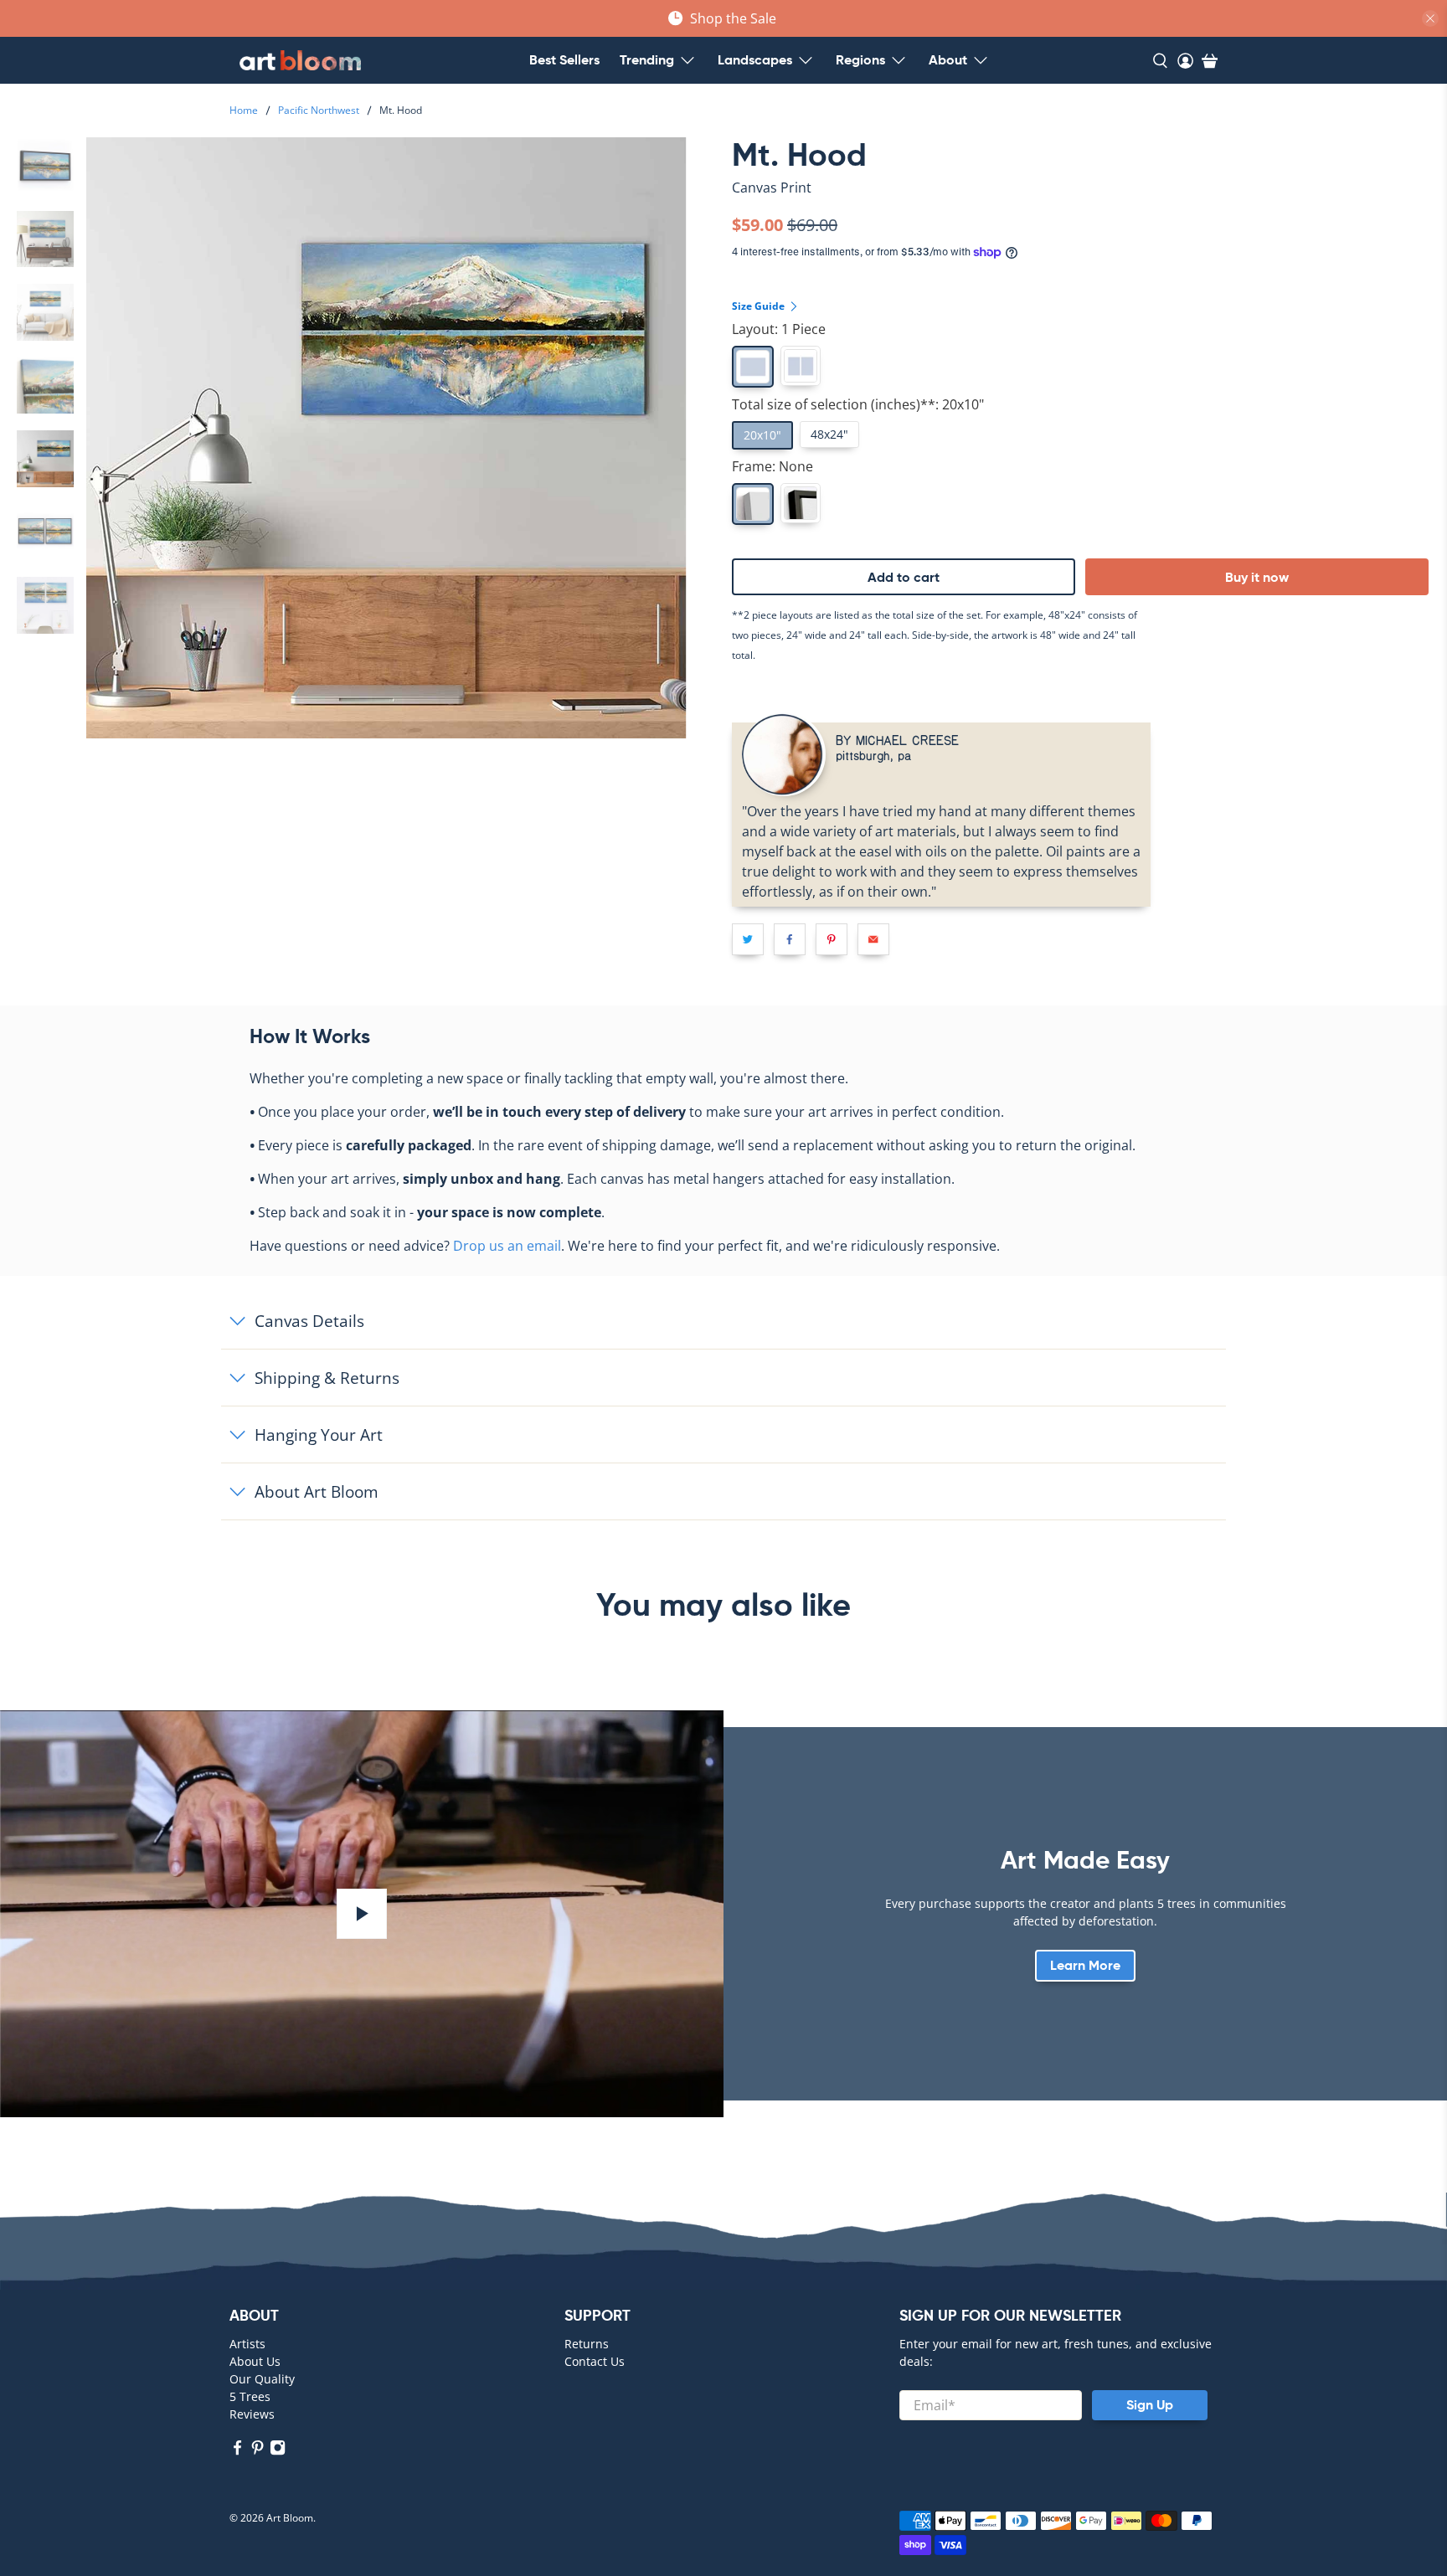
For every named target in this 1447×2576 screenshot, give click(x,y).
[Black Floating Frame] (801, 503)
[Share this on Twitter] (748, 939)
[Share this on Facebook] (790, 939)
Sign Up (1150, 2405)
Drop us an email (507, 1246)
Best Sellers (564, 60)
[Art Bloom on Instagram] (278, 2451)
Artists (247, 2344)
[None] (753, 504)
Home (244, 111)
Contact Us (595, 2361)
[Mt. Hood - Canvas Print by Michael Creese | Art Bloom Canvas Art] (386, 437)
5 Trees (250, 2396)
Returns (587, 2344)
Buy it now (1257, 577)
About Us (255, 2361)
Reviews (252, 2414)
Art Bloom (290, 2518)
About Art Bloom (317, 1491)
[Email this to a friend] (873, 939)
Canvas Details (309, 1321)
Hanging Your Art (319, 1435)
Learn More (1085, 1965)
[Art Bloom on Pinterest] (257, 2451)
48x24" (829, 434)
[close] (1430, 18)
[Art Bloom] (300, 60)
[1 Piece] (753, 367)
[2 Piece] (801, 366)
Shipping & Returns (327, 1378)
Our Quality (262, 2379)
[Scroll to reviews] (1085, 202)
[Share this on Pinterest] (832, 939)
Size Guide (760, 306)
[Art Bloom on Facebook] (237, 2451)
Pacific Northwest (319, 111)
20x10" (762, 435)
